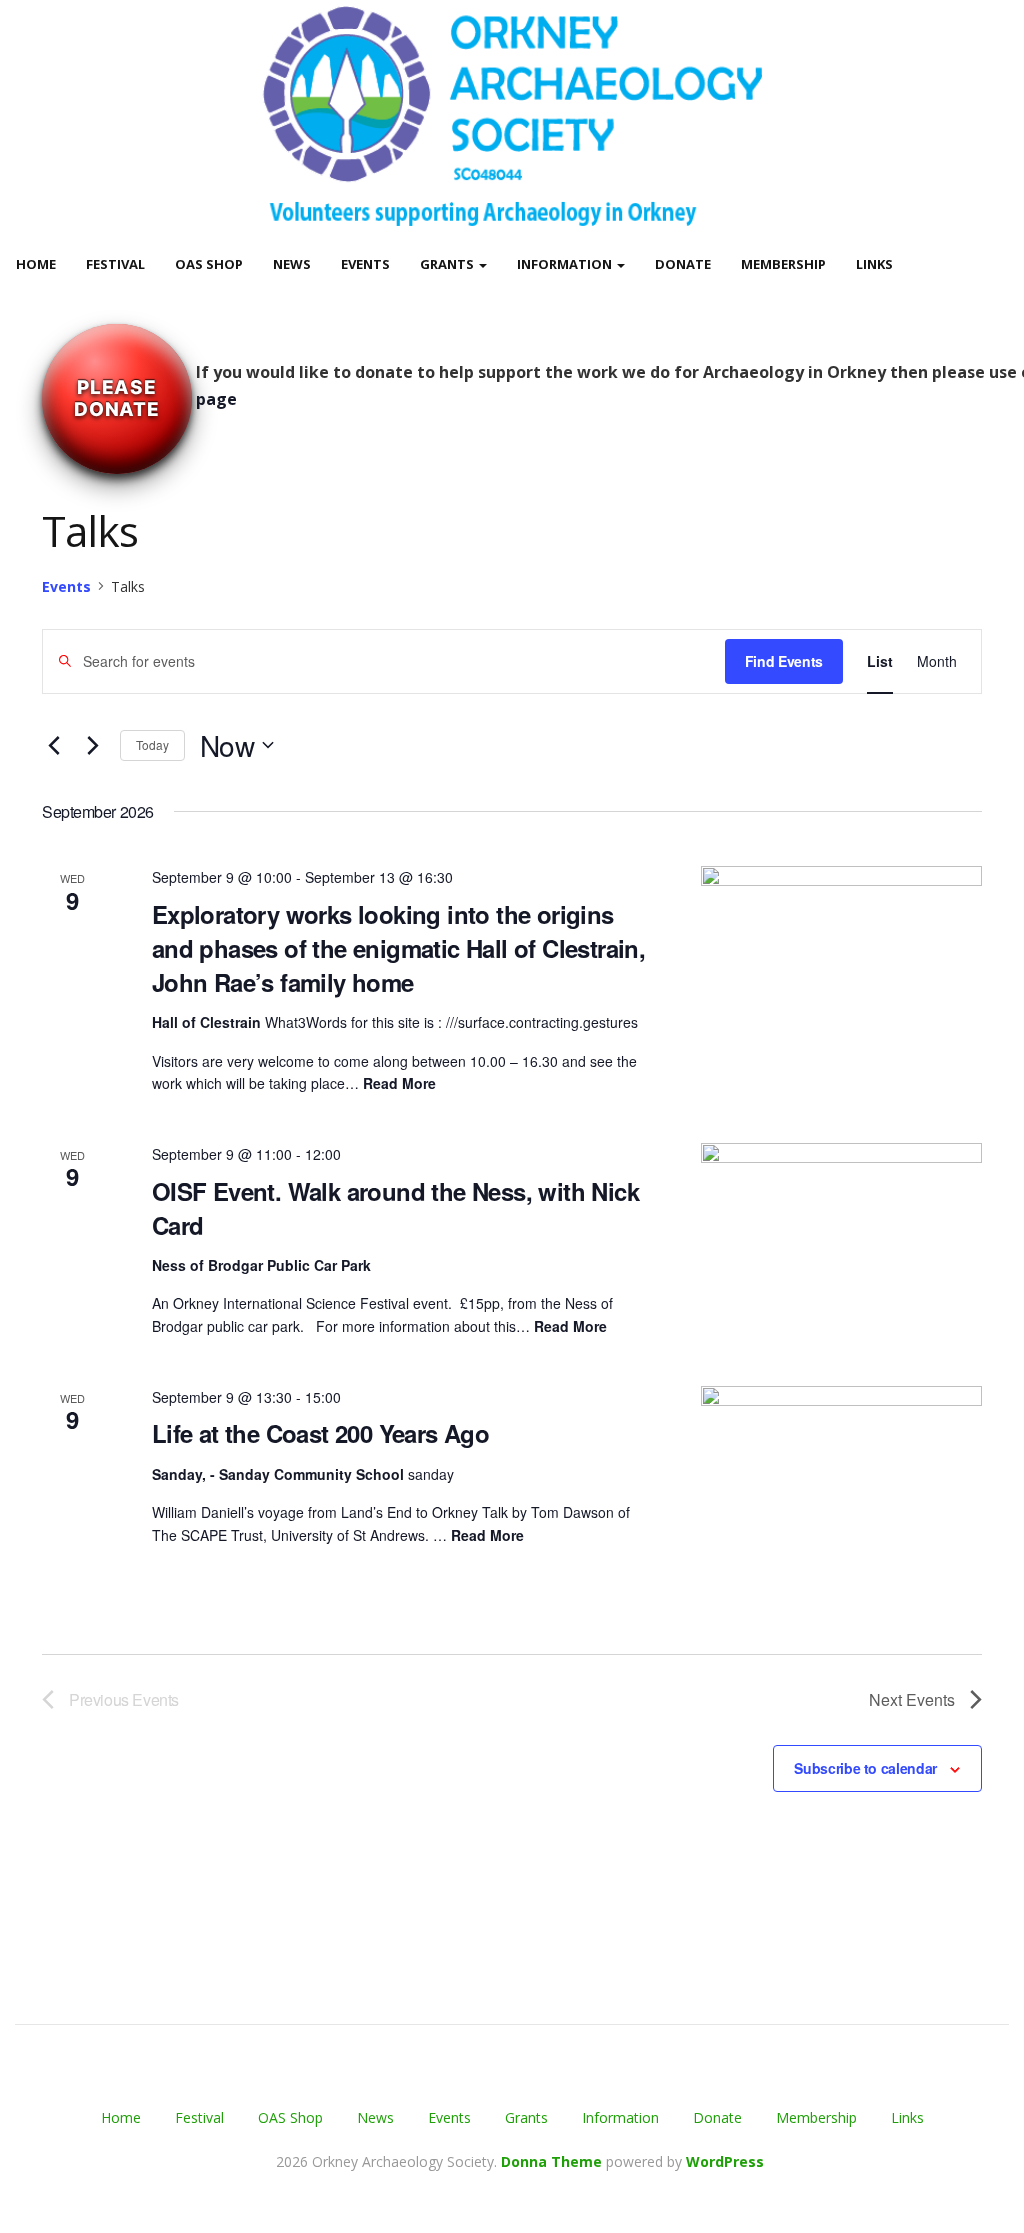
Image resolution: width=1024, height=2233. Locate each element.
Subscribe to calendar (865, 1768)
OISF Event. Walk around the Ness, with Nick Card (395, 1208)
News (292, 264)
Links (874, 264)
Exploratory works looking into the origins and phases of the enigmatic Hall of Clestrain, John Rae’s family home (398, 948)
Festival (115, 264)
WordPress (725, 2161)
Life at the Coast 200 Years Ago (320, 1433)
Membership (783, 264)
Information (566, 264)
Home (36, 264)
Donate (683, 264)
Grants (448, 264)
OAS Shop (209, 264)
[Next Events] (93, 745)
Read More (399, 1083)
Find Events (784, 661)
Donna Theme (553, 2161)
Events (365, 264)
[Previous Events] (54, 745)
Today (152, 744)
